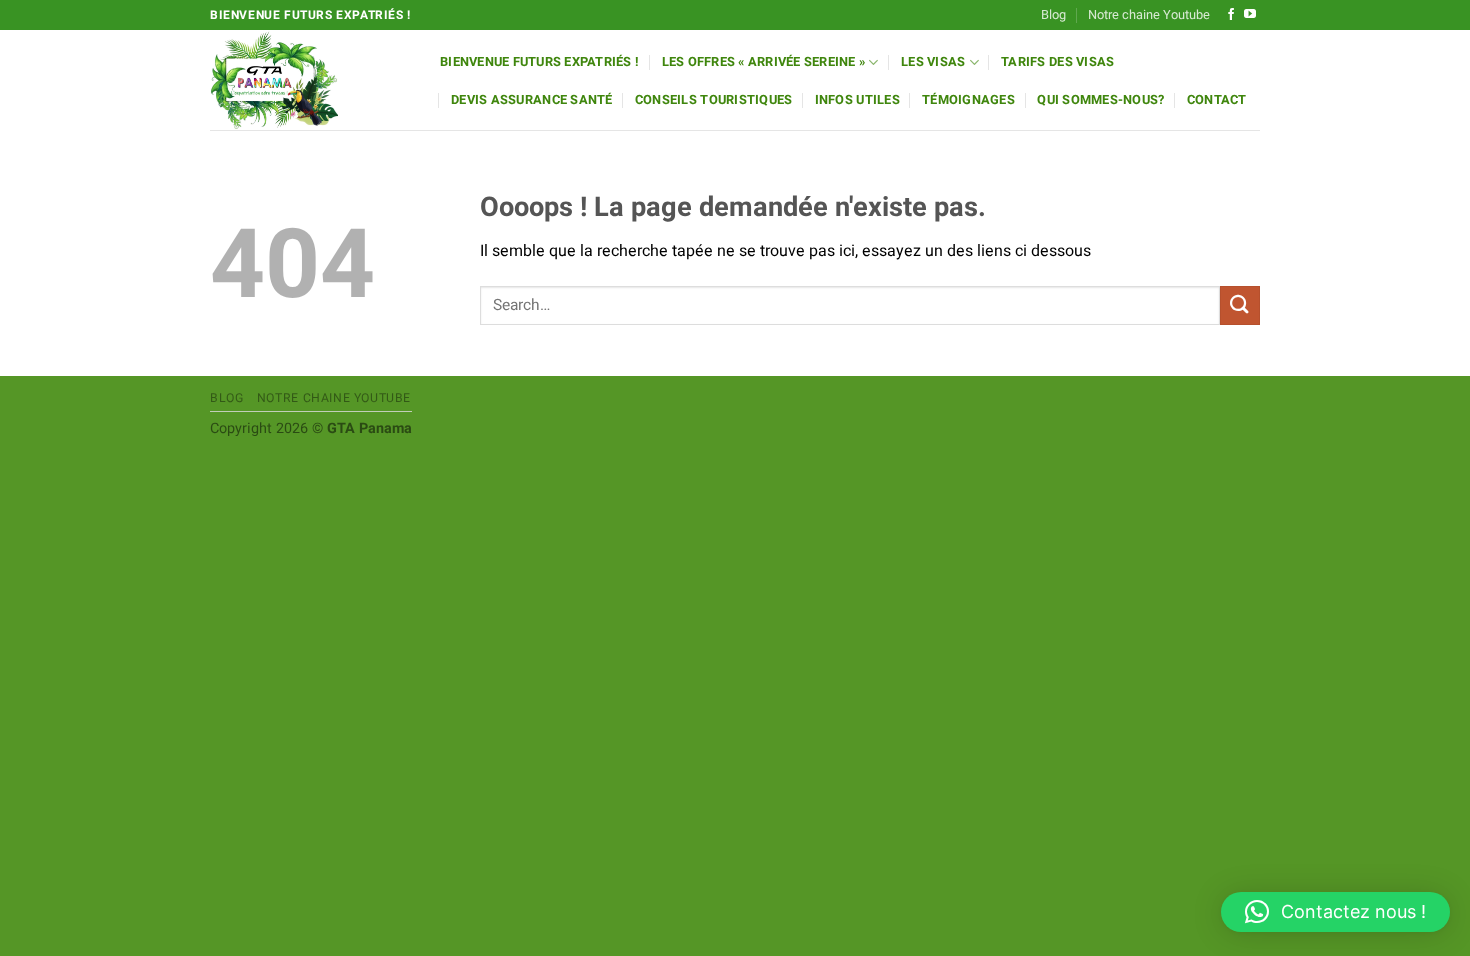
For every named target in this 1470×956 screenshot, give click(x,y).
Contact (1217, 100)
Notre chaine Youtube (1149, 15)
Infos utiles (857, 100)
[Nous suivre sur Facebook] (1231, 15)
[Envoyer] (1240, 305)
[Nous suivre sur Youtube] (1250, 15)
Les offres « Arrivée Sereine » (764, 62)
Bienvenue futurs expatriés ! (539, 62)
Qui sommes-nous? (1100, 100)
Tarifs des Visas (1057, 62)
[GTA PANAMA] (310, 80)
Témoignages (968, 100)
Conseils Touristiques (713, 100)
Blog (1053, 15)
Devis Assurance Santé (531, 100)
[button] (1335, 912)
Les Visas (933, 62)
